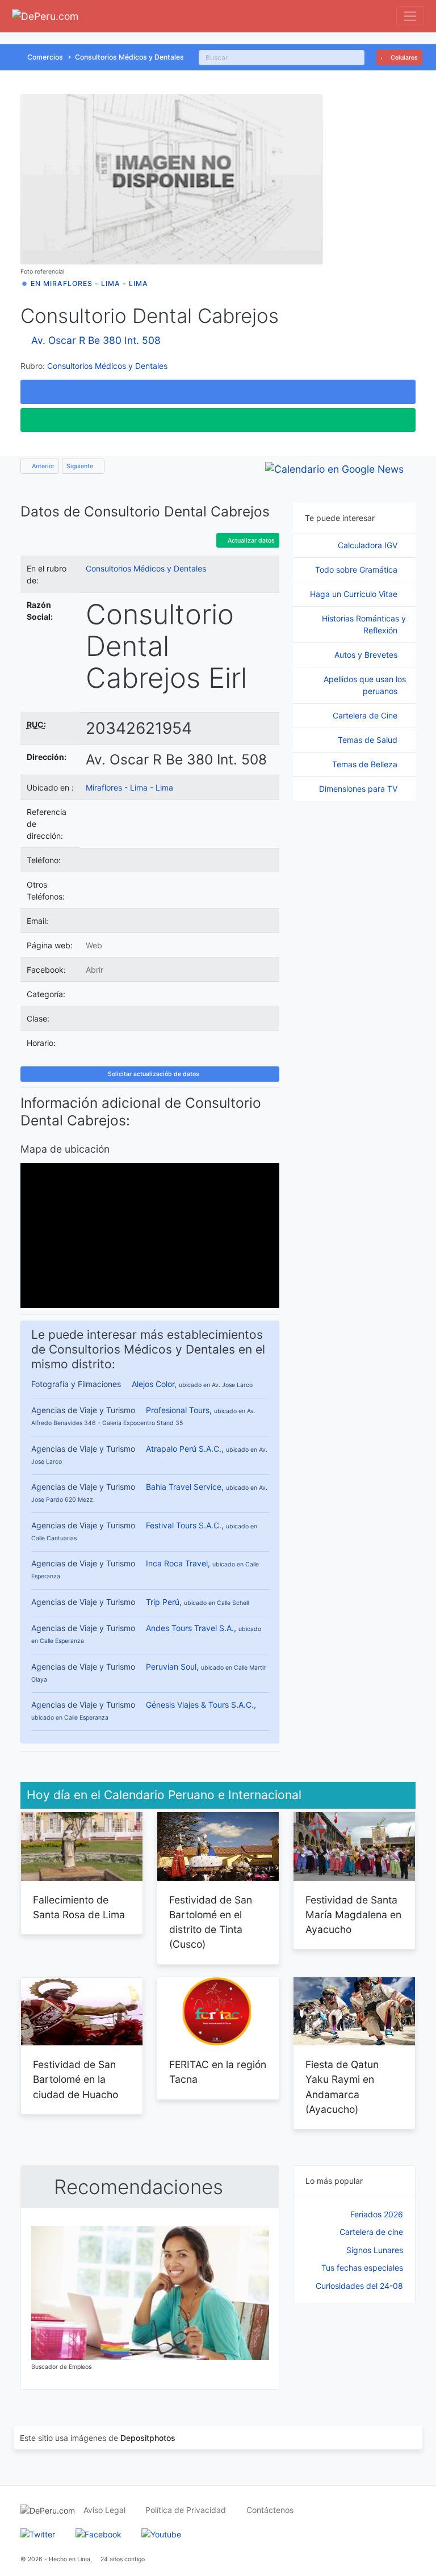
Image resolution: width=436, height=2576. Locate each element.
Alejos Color (153, 1384)
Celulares (403, 58)
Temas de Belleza (366, 764)
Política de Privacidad (186, 2510)
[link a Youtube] (161, 2534)
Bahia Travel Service (184, 1487)
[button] (218, 392)
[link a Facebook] (98, 2534)
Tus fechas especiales (362, 2268)
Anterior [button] (42, 466)
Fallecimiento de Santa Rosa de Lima (79, 1907)
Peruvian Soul (171, 1667)
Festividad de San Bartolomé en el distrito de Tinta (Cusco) (211, 1922)
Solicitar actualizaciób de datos (153, 1074)
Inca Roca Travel (177, 1563)
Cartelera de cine (371, 2232)
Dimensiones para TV (359, 789)
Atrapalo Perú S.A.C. (184, 1449)
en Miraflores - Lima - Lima (89, 283)
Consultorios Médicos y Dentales (129, 57)
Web (94, 945)
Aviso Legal (104, 2510)
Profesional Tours (178, 1410)
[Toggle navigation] (410, 16)
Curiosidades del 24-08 (359, 2286)
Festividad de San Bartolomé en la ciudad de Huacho (76, 2079)
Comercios (45, 57)
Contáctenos (270, 2510)
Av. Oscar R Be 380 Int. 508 (96, 340)
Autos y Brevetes (367, 655)
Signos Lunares (375, 2250)
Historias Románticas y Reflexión (364, 624)
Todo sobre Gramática (357, 570)
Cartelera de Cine (366, 715)
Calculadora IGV (369, 545)
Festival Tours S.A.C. (184, 1525)
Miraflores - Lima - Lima (129, 787)
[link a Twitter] (38, 2534)
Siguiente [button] (81, 466)
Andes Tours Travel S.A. (190, 1628)
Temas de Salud (369, 740)
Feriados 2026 (377, 2214)
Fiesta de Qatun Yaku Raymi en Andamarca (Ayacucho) (342, 2087)
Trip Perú (163, 1602)
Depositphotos (148, 2438)
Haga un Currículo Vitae (355, 594)
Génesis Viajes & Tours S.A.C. (200, 1705)
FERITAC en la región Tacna (218, 2072)
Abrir (95, 970)
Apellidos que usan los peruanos (365, 685)
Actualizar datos (250, 541)
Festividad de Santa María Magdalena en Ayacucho (353, 1915)
